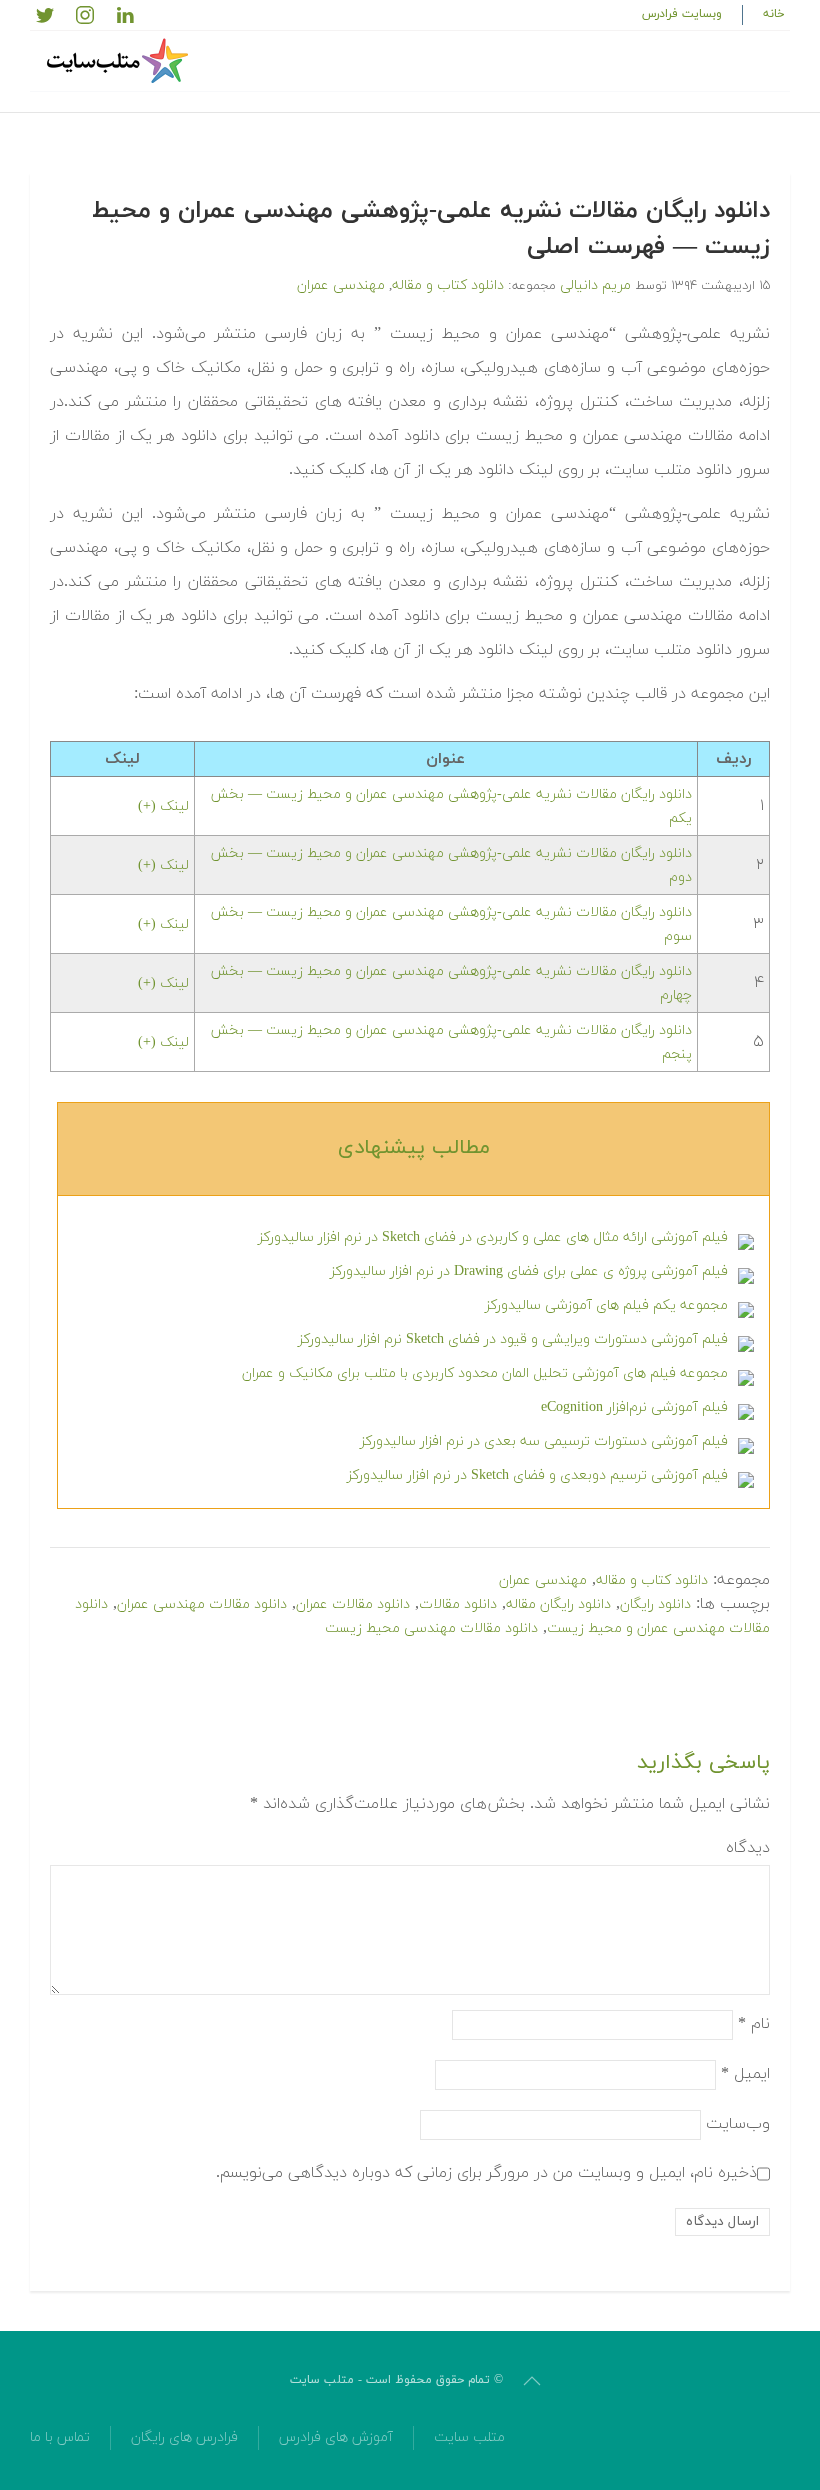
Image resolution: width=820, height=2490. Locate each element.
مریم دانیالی (595, 285)
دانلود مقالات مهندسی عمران (202, 1604)
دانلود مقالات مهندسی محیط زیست (431, 1628)
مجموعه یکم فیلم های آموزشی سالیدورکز (606, 1305)
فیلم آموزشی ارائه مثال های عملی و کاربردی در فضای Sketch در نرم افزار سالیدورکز (493, 1237)
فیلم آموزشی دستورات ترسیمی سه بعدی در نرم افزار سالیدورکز (544, 1441)
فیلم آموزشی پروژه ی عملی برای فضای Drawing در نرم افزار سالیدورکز (529, 1271)
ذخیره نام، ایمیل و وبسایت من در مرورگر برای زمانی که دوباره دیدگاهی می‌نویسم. (486, 2172)
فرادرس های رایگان (184, 2437)
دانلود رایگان (655, 1604)
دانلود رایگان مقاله (558, 1604)
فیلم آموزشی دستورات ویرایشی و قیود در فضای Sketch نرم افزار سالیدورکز (513, 1339)
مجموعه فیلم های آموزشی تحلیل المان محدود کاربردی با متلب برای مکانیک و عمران (485, 1373)
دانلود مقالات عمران (353, 1604)
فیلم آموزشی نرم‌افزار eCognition (634, 1407)
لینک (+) (163, 806)
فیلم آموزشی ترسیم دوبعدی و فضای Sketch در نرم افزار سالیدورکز (537, 1475)
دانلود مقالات (458, 1604)
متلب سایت (469, 2437)
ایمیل (745, 2073)
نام (754, 2023)
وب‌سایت (738, 2123)
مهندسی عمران (341, 285)
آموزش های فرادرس (336, 2437)
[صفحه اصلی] (120, 61)
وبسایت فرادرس (682, 14)
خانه (774, 14)
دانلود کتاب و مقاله (448, 285)
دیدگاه (748, 1848)
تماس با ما (60, 2437)
